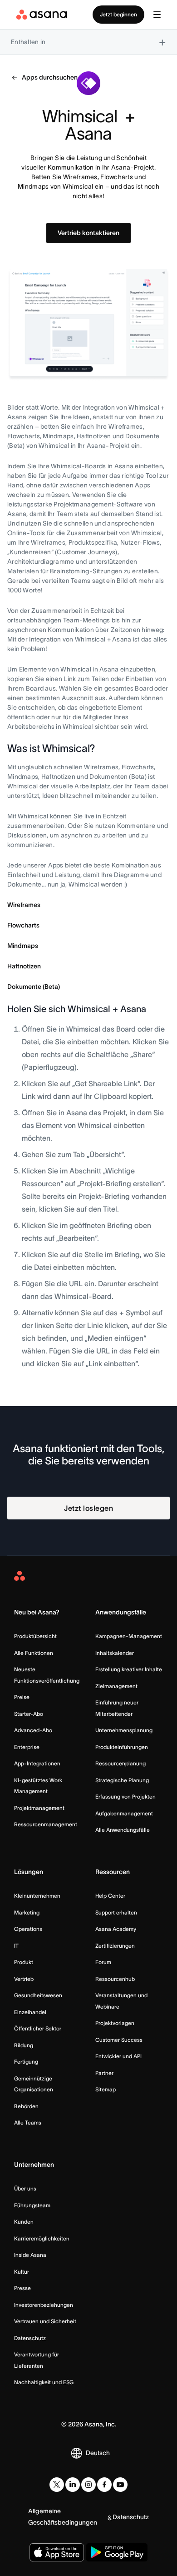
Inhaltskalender (115, 1653)
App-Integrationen (37, 1763)
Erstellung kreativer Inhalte (129, 1669)
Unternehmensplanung (124, 1730)
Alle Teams (28, 2122)
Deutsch (98, 2453)
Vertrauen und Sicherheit (45, 2321)
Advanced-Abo (33, 1730)
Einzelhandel (30, 2012)
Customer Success (119, 2040)
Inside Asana (30, 2255)
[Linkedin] (73, 2485)
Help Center (110, 1896)
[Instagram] (88, 2485)
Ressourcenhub (115, 1979)
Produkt (24, 1962)
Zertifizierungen (115, 1946)
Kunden (24, 2222)
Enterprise (27, 1747)
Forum (103, 1962)
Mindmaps (23, 946)
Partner (104, 2073)
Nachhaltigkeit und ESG (44, 2382)
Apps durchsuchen (50, 77)
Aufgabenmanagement (124, 1813)
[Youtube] (120, 2485)
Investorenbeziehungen (44, 2305)
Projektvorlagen (115, 2023)
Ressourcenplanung (120, 1763)
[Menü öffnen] (157, 15)
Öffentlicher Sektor (38, 2028)
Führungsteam (32, 2205)
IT (16, 1946)
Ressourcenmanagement (46, 1824)
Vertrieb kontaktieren (88, 233)
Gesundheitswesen (38, 1995)
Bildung (24, 2045)
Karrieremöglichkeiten (42, 2238)
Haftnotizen (24, 966)
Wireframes (24, 905)
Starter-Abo (29, 1714)
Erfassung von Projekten (125, 1797)
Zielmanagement (116, 1686)
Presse (22, 2288)
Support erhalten (116, 1912)
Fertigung (26, 2062)
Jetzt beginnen (118, 14)
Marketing (27, 1912)
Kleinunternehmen (37, 1896)
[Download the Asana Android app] (117, 2552)
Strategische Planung (122, 1780)
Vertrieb (24, 1979)
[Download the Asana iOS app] (57, 2552)
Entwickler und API (118, 2056)
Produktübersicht (35, 1636)
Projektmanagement (39, 1808)
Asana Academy (116, 1929)
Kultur (22, 2272)
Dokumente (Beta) (34, 987)
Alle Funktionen (34, 1653)
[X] (57, 2485)
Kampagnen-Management (129, 1636)
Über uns (25, 2188)
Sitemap (106, 2089)
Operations (28, 1929)
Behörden (26, 2106)
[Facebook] (104, 2485)
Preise (22, 1697)
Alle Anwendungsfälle (123, 1830)
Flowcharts (23, 925)
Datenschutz (30, 2338)
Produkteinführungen (122, 1747)
